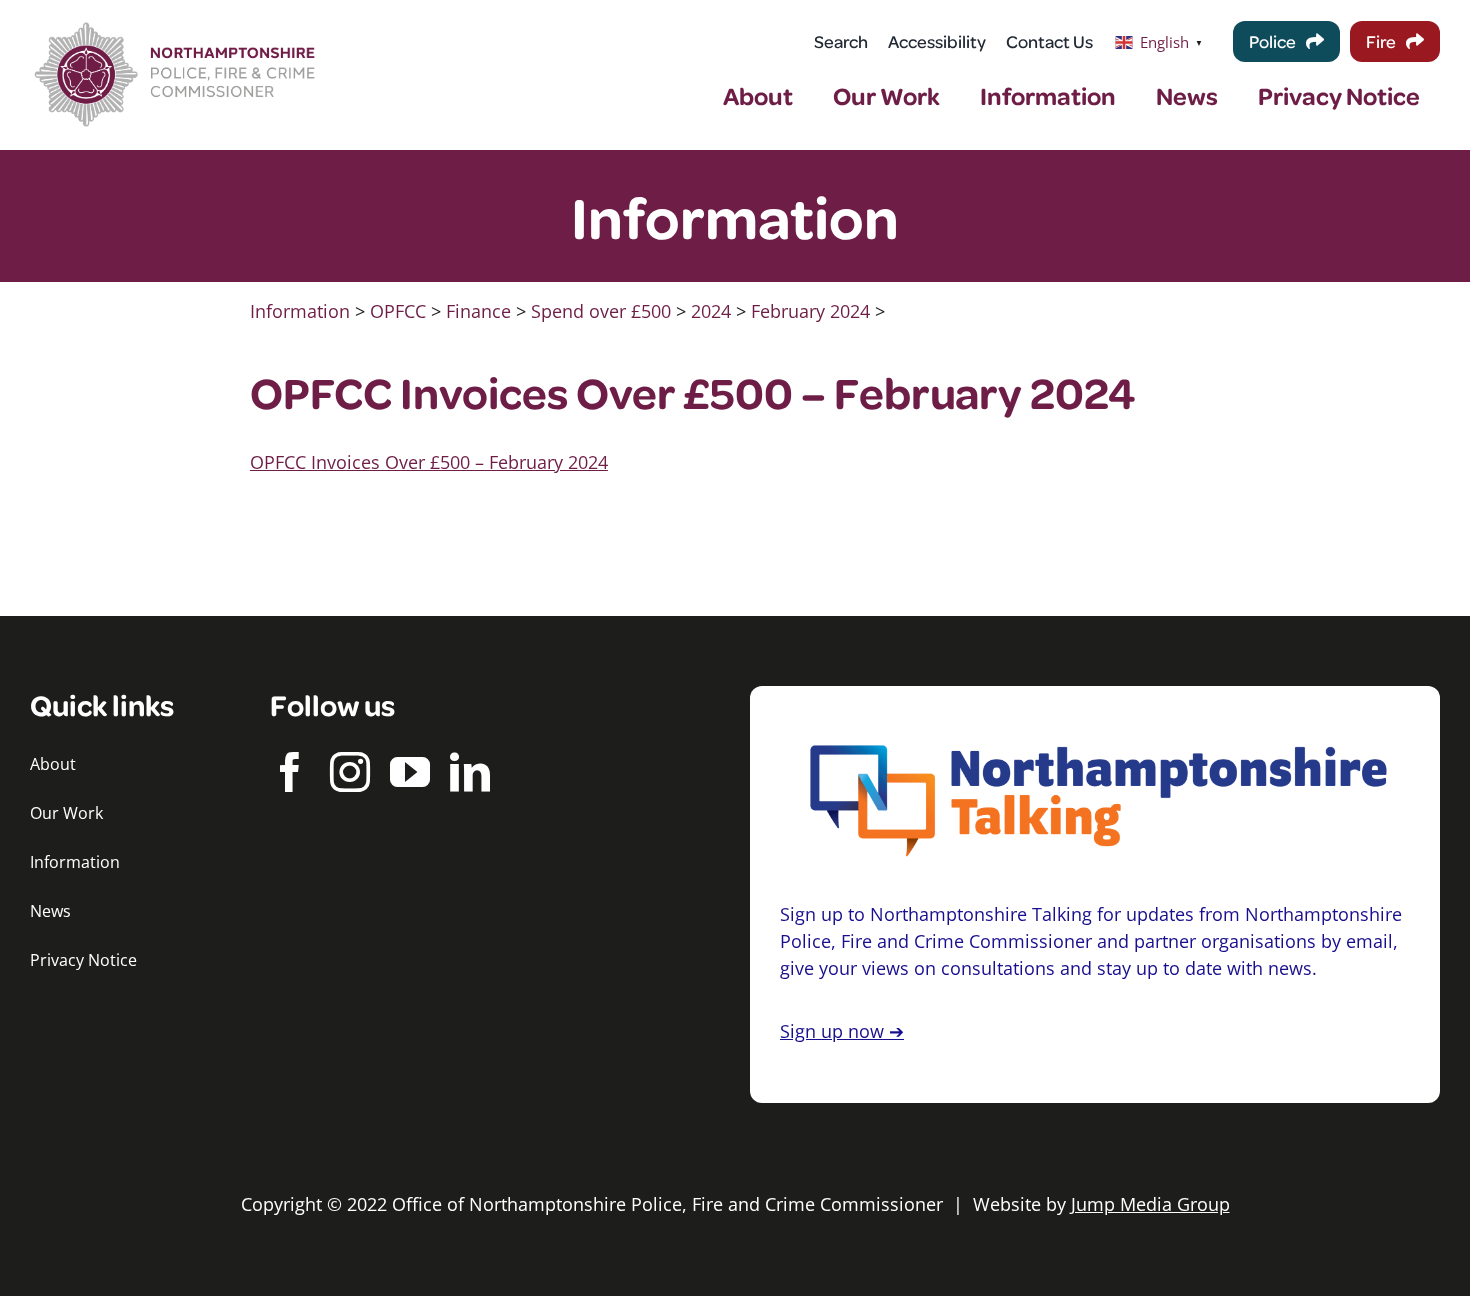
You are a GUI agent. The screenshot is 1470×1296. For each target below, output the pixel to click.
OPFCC (398, 311)
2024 (711, 311)
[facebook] (290, 772)
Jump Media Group (1150, 1204)
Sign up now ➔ (842, 1031)
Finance (478, 311)
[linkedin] (470, 772)
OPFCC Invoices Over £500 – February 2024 (429, 462)
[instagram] (350, 772)
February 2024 (810, 311)
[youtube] (410, 772)
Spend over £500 (601, 311)
